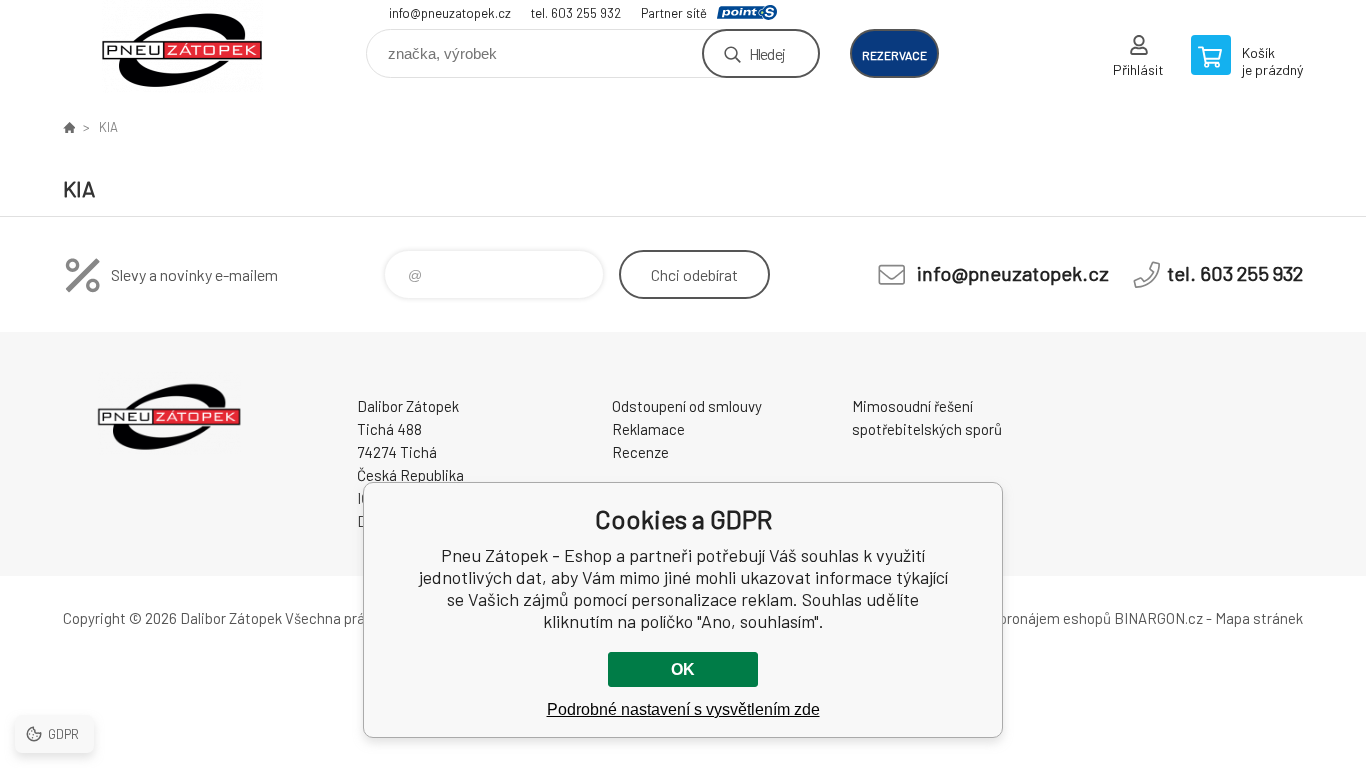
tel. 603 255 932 (576, 13)
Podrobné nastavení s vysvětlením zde (683, 709)
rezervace (894, 55)
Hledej (767, 53)
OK (683, 669)
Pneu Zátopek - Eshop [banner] (183, 46)
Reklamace (648, 429)
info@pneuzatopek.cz (450, 13)
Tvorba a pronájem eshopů (1026, 618)
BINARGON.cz (1158, 618)
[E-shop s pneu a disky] (69, 127)
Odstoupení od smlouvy (687, 406)
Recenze (640, 452)
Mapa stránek (1259, 618)
